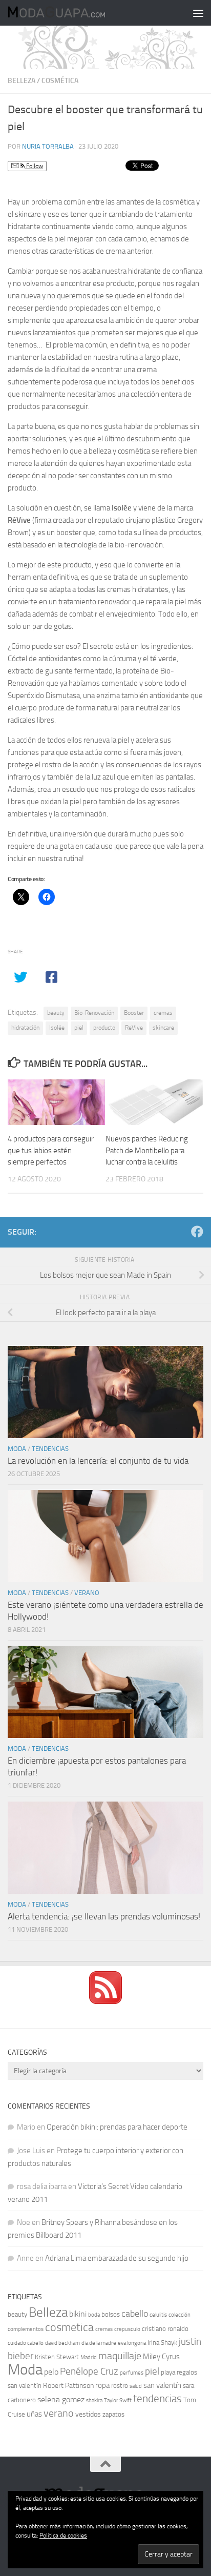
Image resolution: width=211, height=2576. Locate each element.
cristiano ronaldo (165, 2329)
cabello (135, 2314)
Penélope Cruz (89, 2371)
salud (136, 2386)
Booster (134, 1013)
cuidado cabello (26, 2343)
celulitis (158, 2315)
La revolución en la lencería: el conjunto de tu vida (98, 1461)
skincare (163, 1028)
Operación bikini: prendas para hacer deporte (117, 2127)
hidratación (25, 1028)
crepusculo (127, 2329)
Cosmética (60, 81)
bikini (78, 2314)
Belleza (22, 81)
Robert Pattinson (68, 2386)
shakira (94, 2400)
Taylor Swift (118, 2400)
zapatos (113, 2414)
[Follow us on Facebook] (197, 1232)
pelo (51, 2372)
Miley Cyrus (161, 2357)
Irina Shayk (162, 2343)
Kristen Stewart (57, 2357)
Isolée (57, 1028)
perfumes (132, 2373)
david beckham (62, 2343)
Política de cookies (63, 2536)
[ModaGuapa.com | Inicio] (72, 13)
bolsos (111, 2314)
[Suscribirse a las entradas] (105, 2001)
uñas (34, 2414)
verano (59, 2413)
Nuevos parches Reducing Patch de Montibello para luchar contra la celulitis (147, 1150)
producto (104, 1028)
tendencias (157, 2398)
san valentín (162, 2385)
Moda (17, 1449)
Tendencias (50, 1449)
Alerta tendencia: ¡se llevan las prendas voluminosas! (104, 1916)
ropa (102, 2385)
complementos (26, 2329)
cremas (163, 1013)
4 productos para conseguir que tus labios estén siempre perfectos (51, 1150)
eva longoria (132, 2343)
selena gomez (61, 2399)
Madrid (89, 2357)
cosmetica (69, 2327)
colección (180, 2315)
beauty (56, 1013)
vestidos (88, 2414)
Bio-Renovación (94, 1013)
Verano (87, 1593)
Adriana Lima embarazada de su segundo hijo (117, 2258)
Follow (34, 166)
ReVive (134, 1028)
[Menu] (198, 13)
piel (79, 1028)
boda (94, 2315)
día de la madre (99, 2343)
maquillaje (120, 2356)
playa (168, 2372)
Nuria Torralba (48, 146)
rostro (120, 2386)
